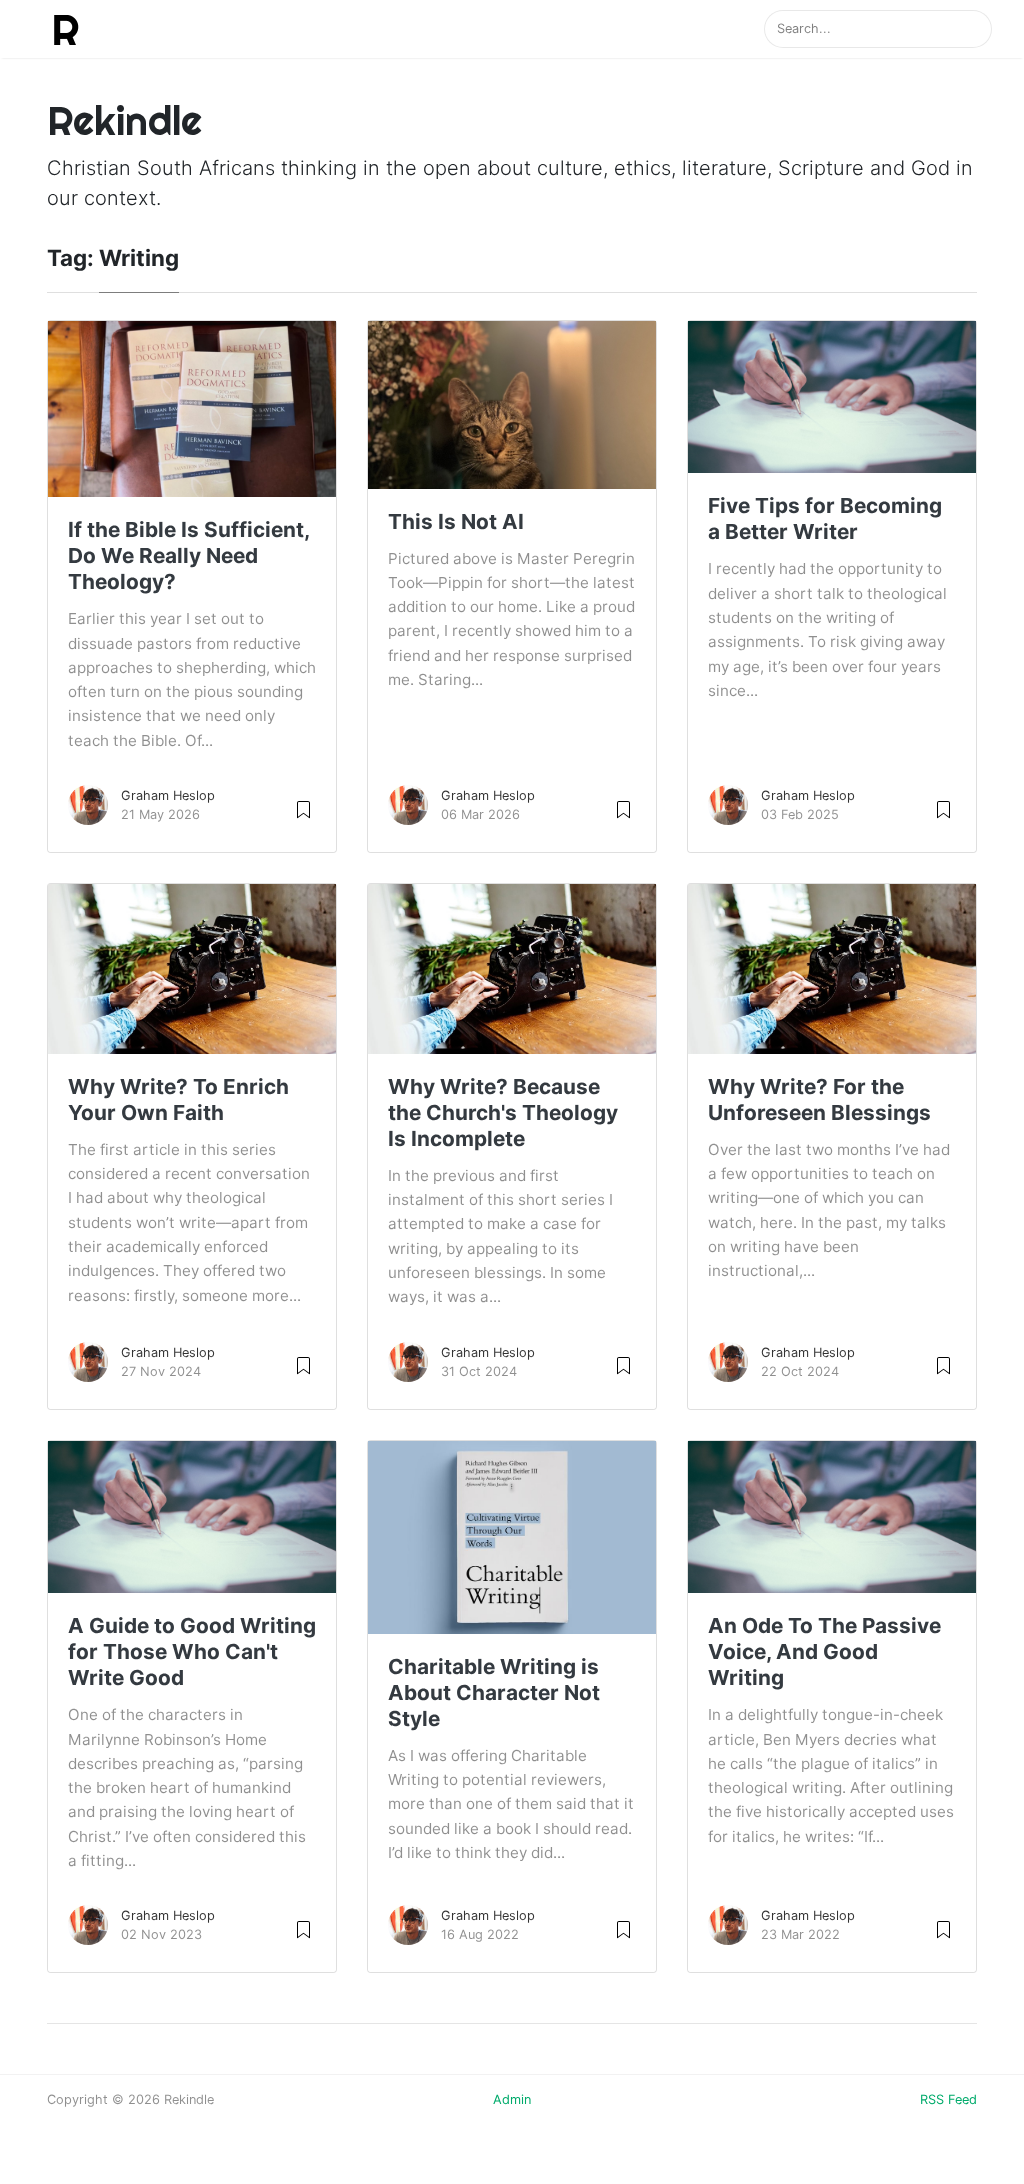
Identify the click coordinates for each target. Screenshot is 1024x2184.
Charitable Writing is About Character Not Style (494, 1692)
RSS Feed (948, 2099)
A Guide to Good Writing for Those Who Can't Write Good (192, 1651)
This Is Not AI (456, 521)
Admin (512, 2099)
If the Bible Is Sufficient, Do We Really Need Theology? (188, 555)
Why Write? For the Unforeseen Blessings (819, 1099)
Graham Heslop (168, 795)
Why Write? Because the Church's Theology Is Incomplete (503, 1112)
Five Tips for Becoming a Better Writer (825, 518)
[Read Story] (303, 808)
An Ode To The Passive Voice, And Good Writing (824, 1651)
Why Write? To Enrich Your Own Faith (178, 1099)
